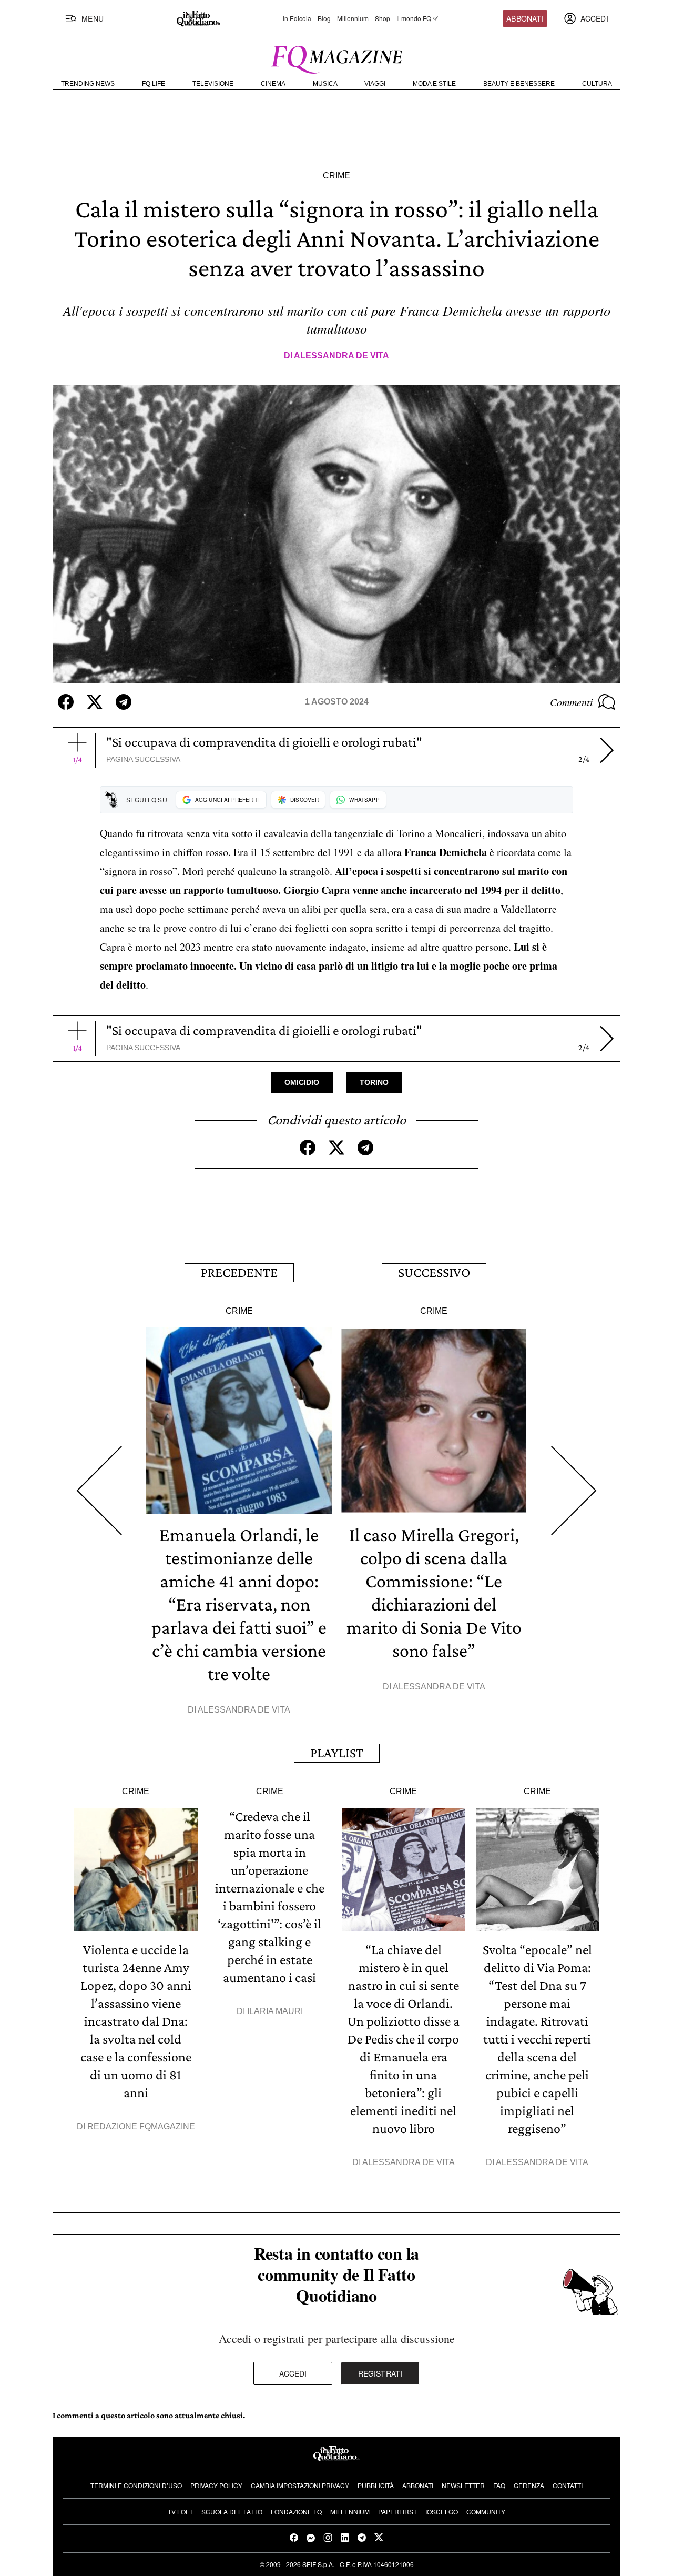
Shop (383, 18)
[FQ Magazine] (336, 57)
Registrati (380, 2373)
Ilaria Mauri (275, 2011)
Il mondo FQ (414, 18)
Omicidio (302, 1082)
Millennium (353, 18)
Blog (324, 18)
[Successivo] (574, 1491)
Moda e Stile (434, 84)
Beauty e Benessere (519, 84)
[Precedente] (99, 1491)
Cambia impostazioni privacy (300, 2485)
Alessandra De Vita (341, 355)
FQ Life (154, 84)
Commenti (572, 702)
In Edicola (297, 18)
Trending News (88, 84)
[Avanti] (607, 750)
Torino (374, 1082)
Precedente (239, 1272)
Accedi (293, 2373)
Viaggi (375, 84)
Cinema (273, 84)
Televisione (213, 84)
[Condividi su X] (95, 702)
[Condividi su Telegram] (124, 702)
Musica (325, 84)
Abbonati (525, 18)
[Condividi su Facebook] (66, 702)
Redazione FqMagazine (141, 2126)
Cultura (597, 84)
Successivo (434, 1272)
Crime (336, 175)
